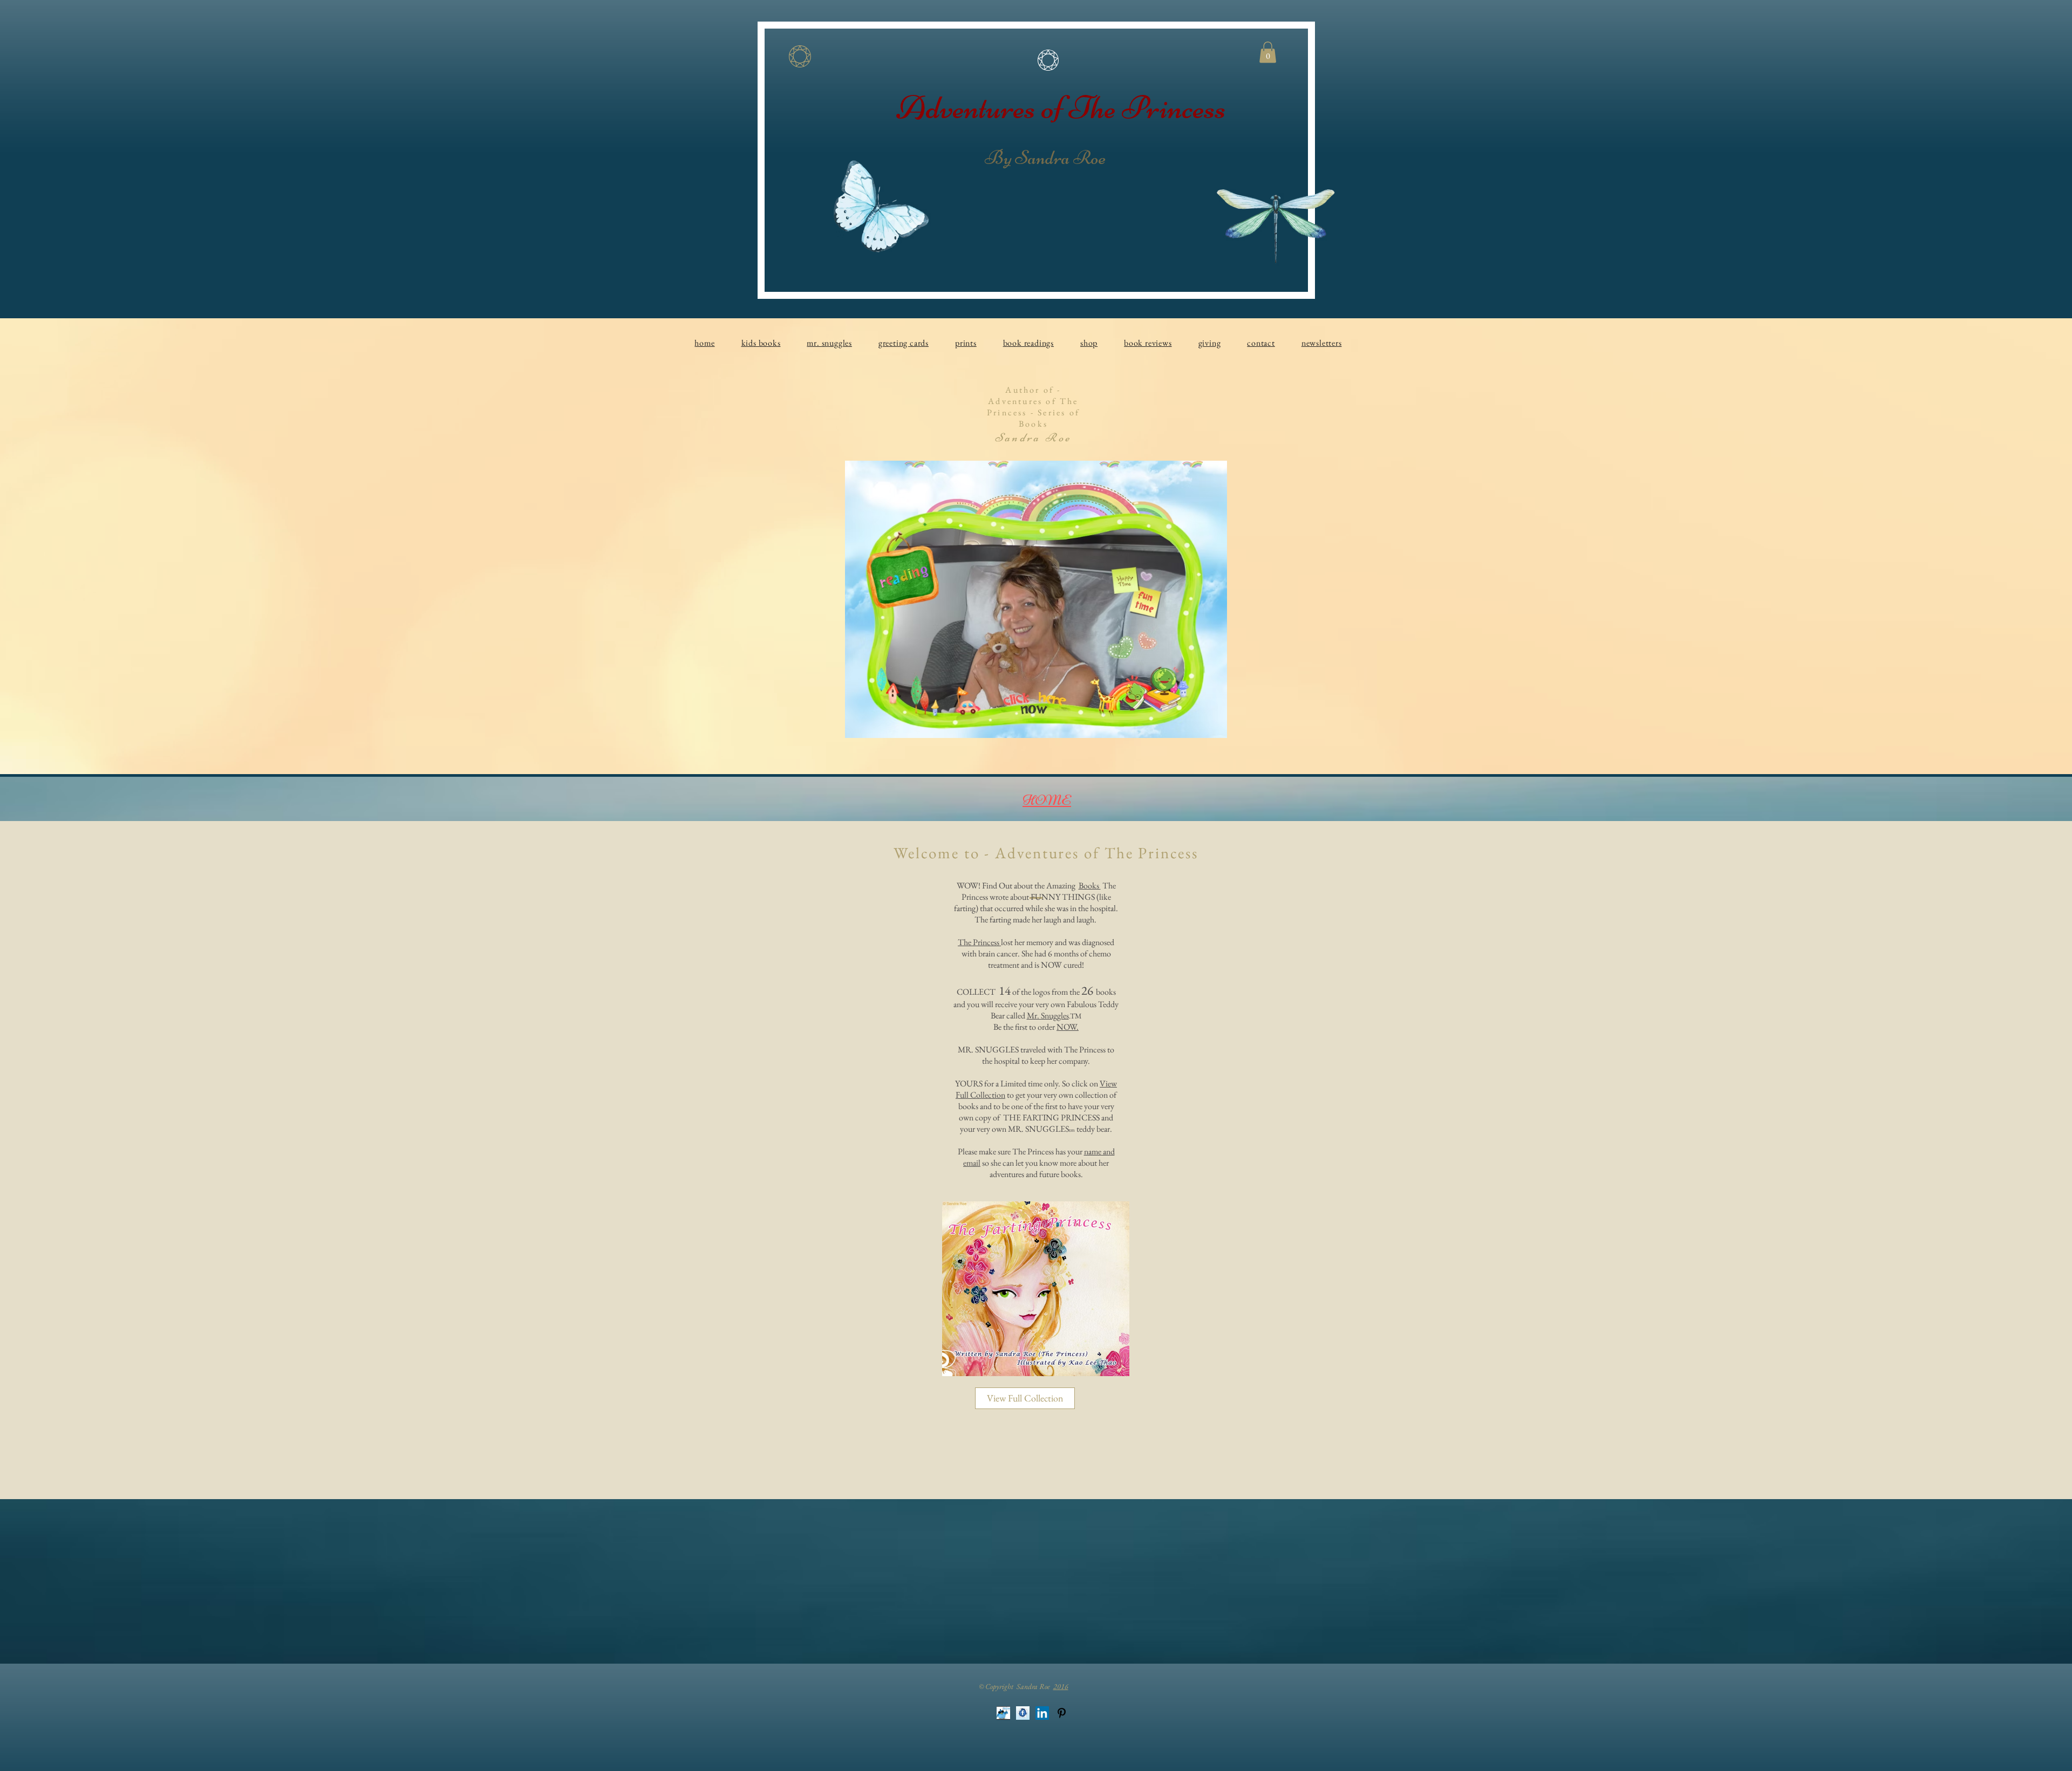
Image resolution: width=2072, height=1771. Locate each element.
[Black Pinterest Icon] (1062, 1710)
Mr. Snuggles (1048, 1016)
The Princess (979, 942)
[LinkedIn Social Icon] (1042, 1710)
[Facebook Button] (1023, 1710)
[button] (1268, 52)
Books (1090, 886)
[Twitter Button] (1003, 1710)
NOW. (1068, 1027)
